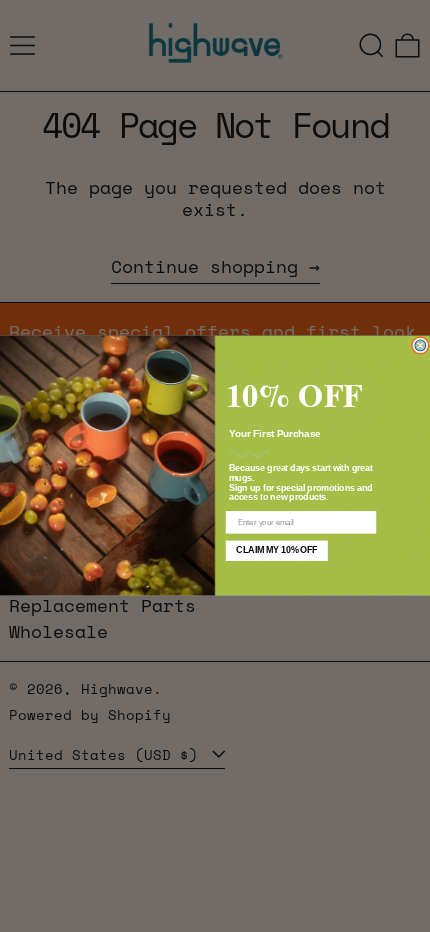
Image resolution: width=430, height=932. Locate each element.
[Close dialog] (420, 345)
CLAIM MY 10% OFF (276, 550)
